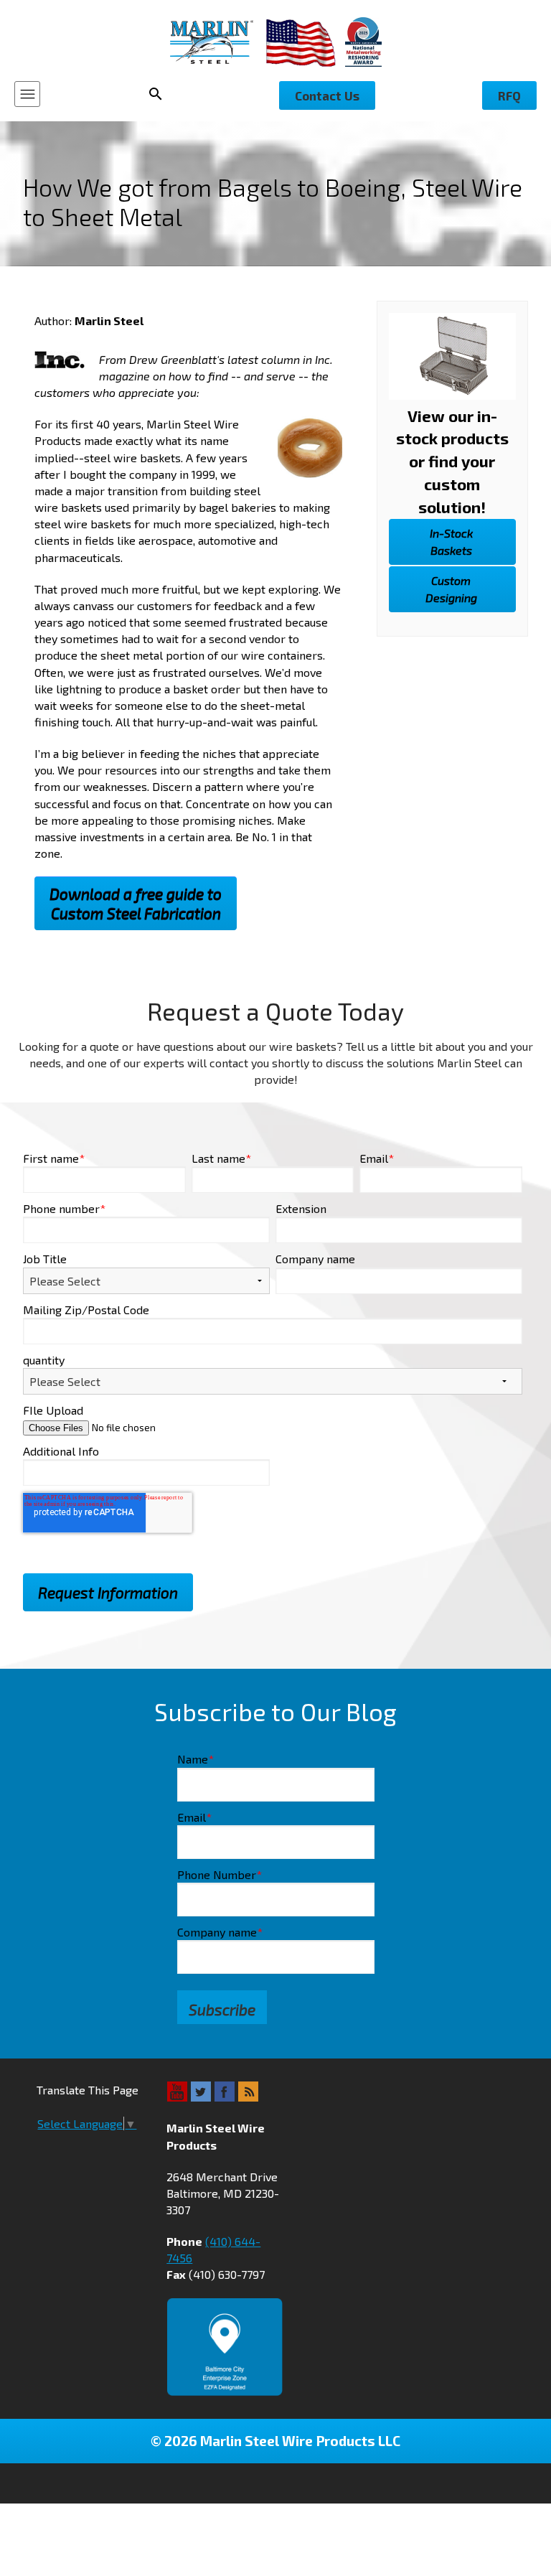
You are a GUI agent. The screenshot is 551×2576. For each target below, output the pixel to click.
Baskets (451, 542)
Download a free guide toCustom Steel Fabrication (136, 904)
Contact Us (327, 95)
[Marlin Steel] (218, 42)
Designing (451, 589)
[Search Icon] (160, 94)
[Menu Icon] (27, 94)
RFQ (509, 95)
